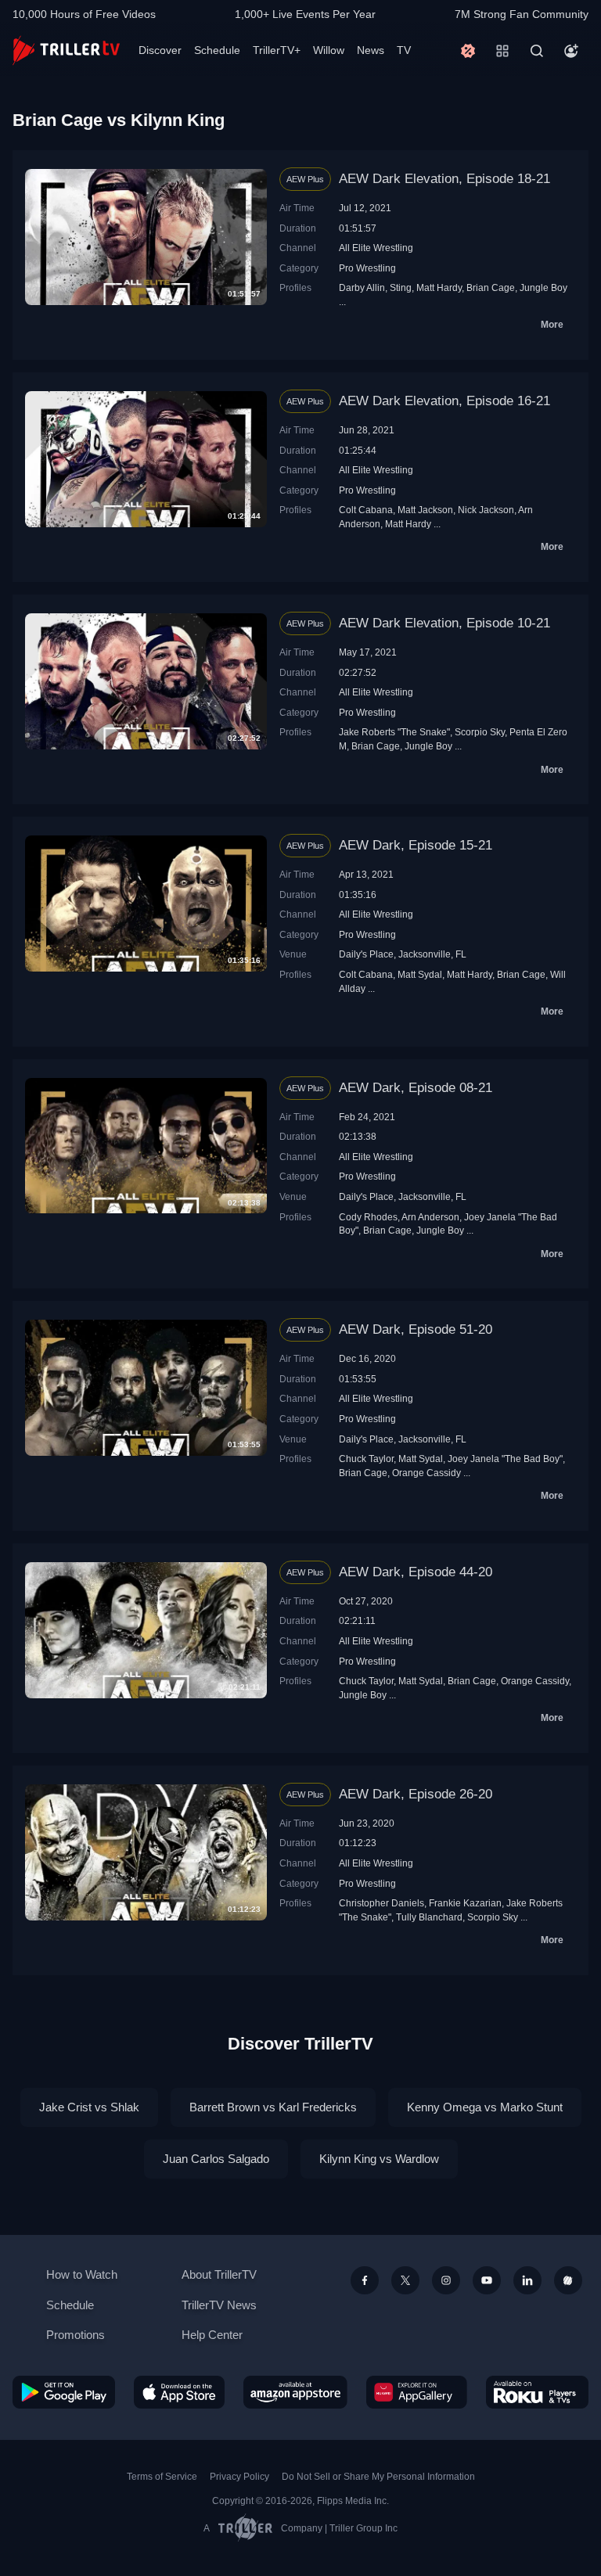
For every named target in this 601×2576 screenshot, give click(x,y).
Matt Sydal (420, 974)
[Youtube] (487, 2280)
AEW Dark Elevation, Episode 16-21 (444, 401)
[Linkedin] (527, 2280)
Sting (401, 287)
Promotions (76, 2335)
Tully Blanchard (429, 1917)
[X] (405, 2280)
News (371, 50)
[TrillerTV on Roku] (537, 2392)
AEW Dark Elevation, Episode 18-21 (444, 179)
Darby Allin (362, 287)
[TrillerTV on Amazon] (295, 2392)
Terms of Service (162, 2477)
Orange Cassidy (426, 1473)
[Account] (571, 51)
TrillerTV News (219, 2305)
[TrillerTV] (66, 50)
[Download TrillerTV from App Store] (180, 2392)
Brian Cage (491, 287)
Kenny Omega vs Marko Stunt (485, 2107)
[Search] (537, 51)
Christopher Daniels (381, 1903)
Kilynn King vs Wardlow (379, 2159)
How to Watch (82, 2274)
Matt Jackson (425, 510)
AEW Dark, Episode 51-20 (416, 1329)
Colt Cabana (366, 510)
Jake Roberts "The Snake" (394, 732)
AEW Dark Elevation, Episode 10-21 (444, 623)
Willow (329, 50)
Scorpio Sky (480, 732)
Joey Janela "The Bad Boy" (505, 1459)
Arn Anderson (430, 1217)
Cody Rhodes (368, 1217)
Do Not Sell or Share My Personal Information (378, 2477)
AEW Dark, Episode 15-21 (416, 845)
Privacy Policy (239, 2477)
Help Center (212, 2335)
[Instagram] (446, 2280)
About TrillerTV (219, 2274)
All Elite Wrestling (376, 248)
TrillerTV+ (277, 50)
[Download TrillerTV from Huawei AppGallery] (417, 2392)
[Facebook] (365, 2280)
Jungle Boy (543, 287)
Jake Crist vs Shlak (89, 2107)
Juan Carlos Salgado (216, 2159)
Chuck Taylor (366, 1459)
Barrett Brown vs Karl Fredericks (273, 2107)
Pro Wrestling (367, 268)
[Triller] (568, 2280)
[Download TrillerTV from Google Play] (64, 2392)
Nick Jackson (486, 510)
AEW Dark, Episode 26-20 (416, 1794)
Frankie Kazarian (465, 1903)
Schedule (217, 50)
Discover (160, 50)
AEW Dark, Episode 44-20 (416, 1572)
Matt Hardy (439, 287)
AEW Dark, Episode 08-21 (416, 1088)
